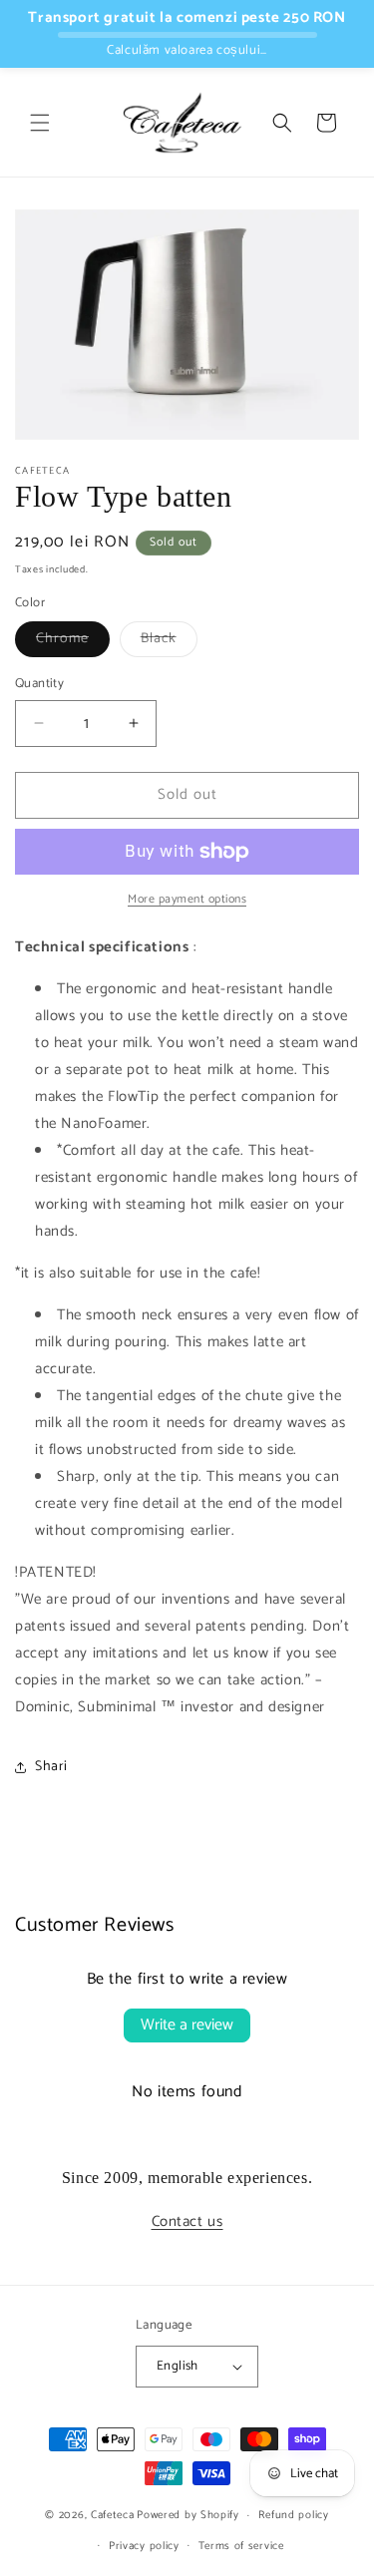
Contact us (187, 2221)
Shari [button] (51, 1767)
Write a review (187, 2025)
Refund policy (294, 2515)
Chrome (73, 642)
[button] (40, 123)
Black (169, 642)
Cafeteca (113, 2515)
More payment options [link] (187, 900)
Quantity (39, 684)
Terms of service (241, 2546)
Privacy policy (144, 2546)
